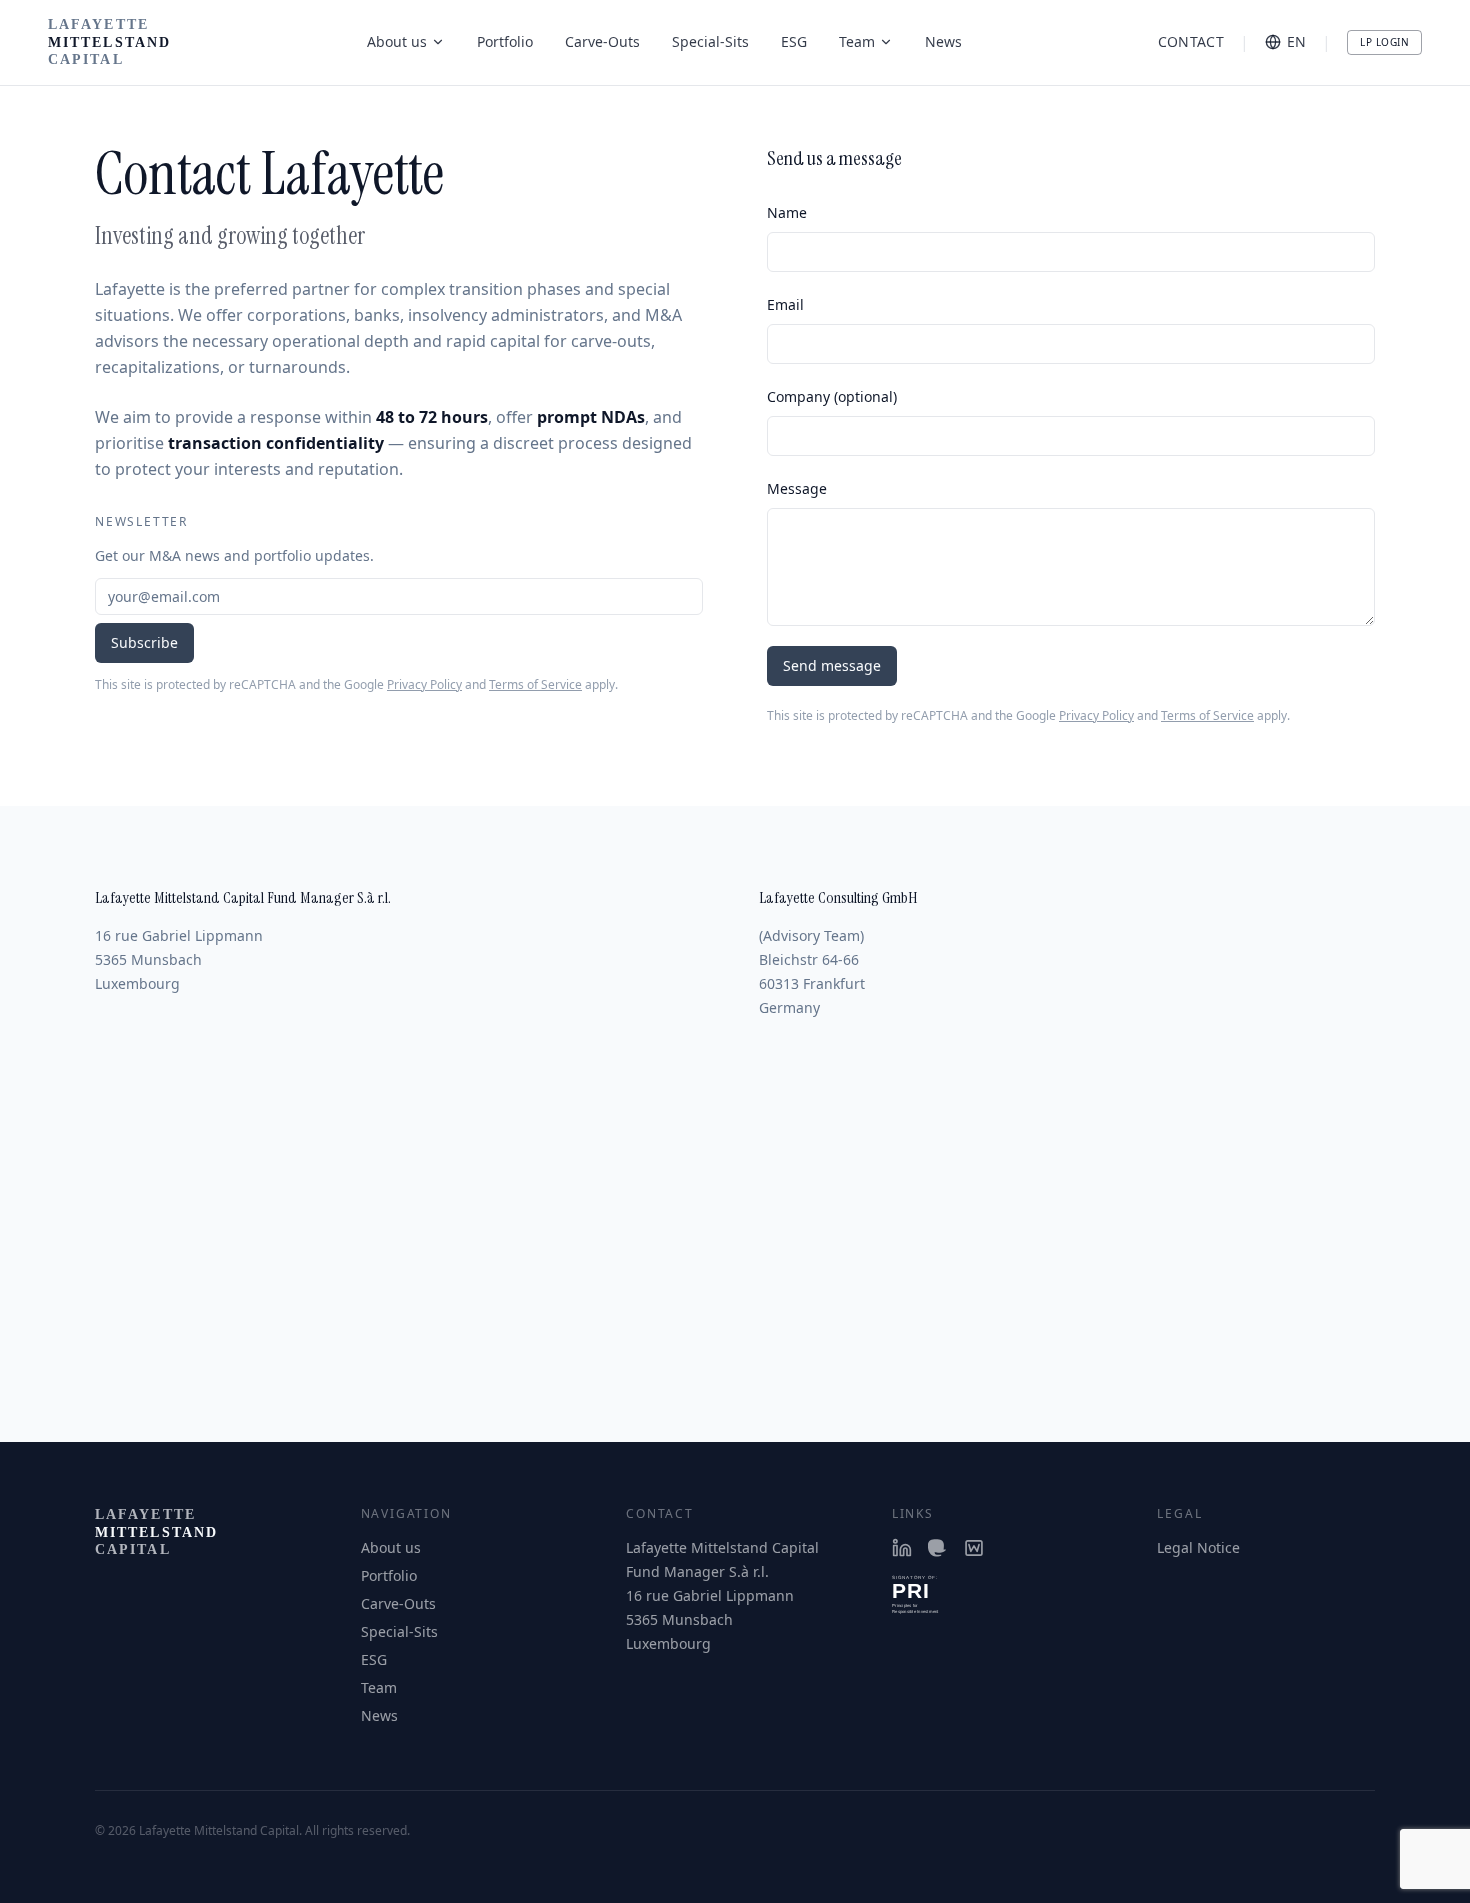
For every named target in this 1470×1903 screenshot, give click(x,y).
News (943, 41)
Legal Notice (1198, 1547)
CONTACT (1191, 41)
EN (1296, 41)
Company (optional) (832, 396)
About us (397, 41)
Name (787, 212)
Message (797, 488)
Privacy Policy (424, 684)
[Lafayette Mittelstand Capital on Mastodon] (938, 1548)
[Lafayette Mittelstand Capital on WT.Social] (974, 1548)
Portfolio (505, 41)
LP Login (1384, 42)
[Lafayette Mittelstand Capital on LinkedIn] (902, 1548)
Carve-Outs (602, 41)
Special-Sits (710, 41)
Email (785, 304)
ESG (794, 41)
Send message (832, 665)
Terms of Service (535, 684)
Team (857, 41)
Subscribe (144, 642)
